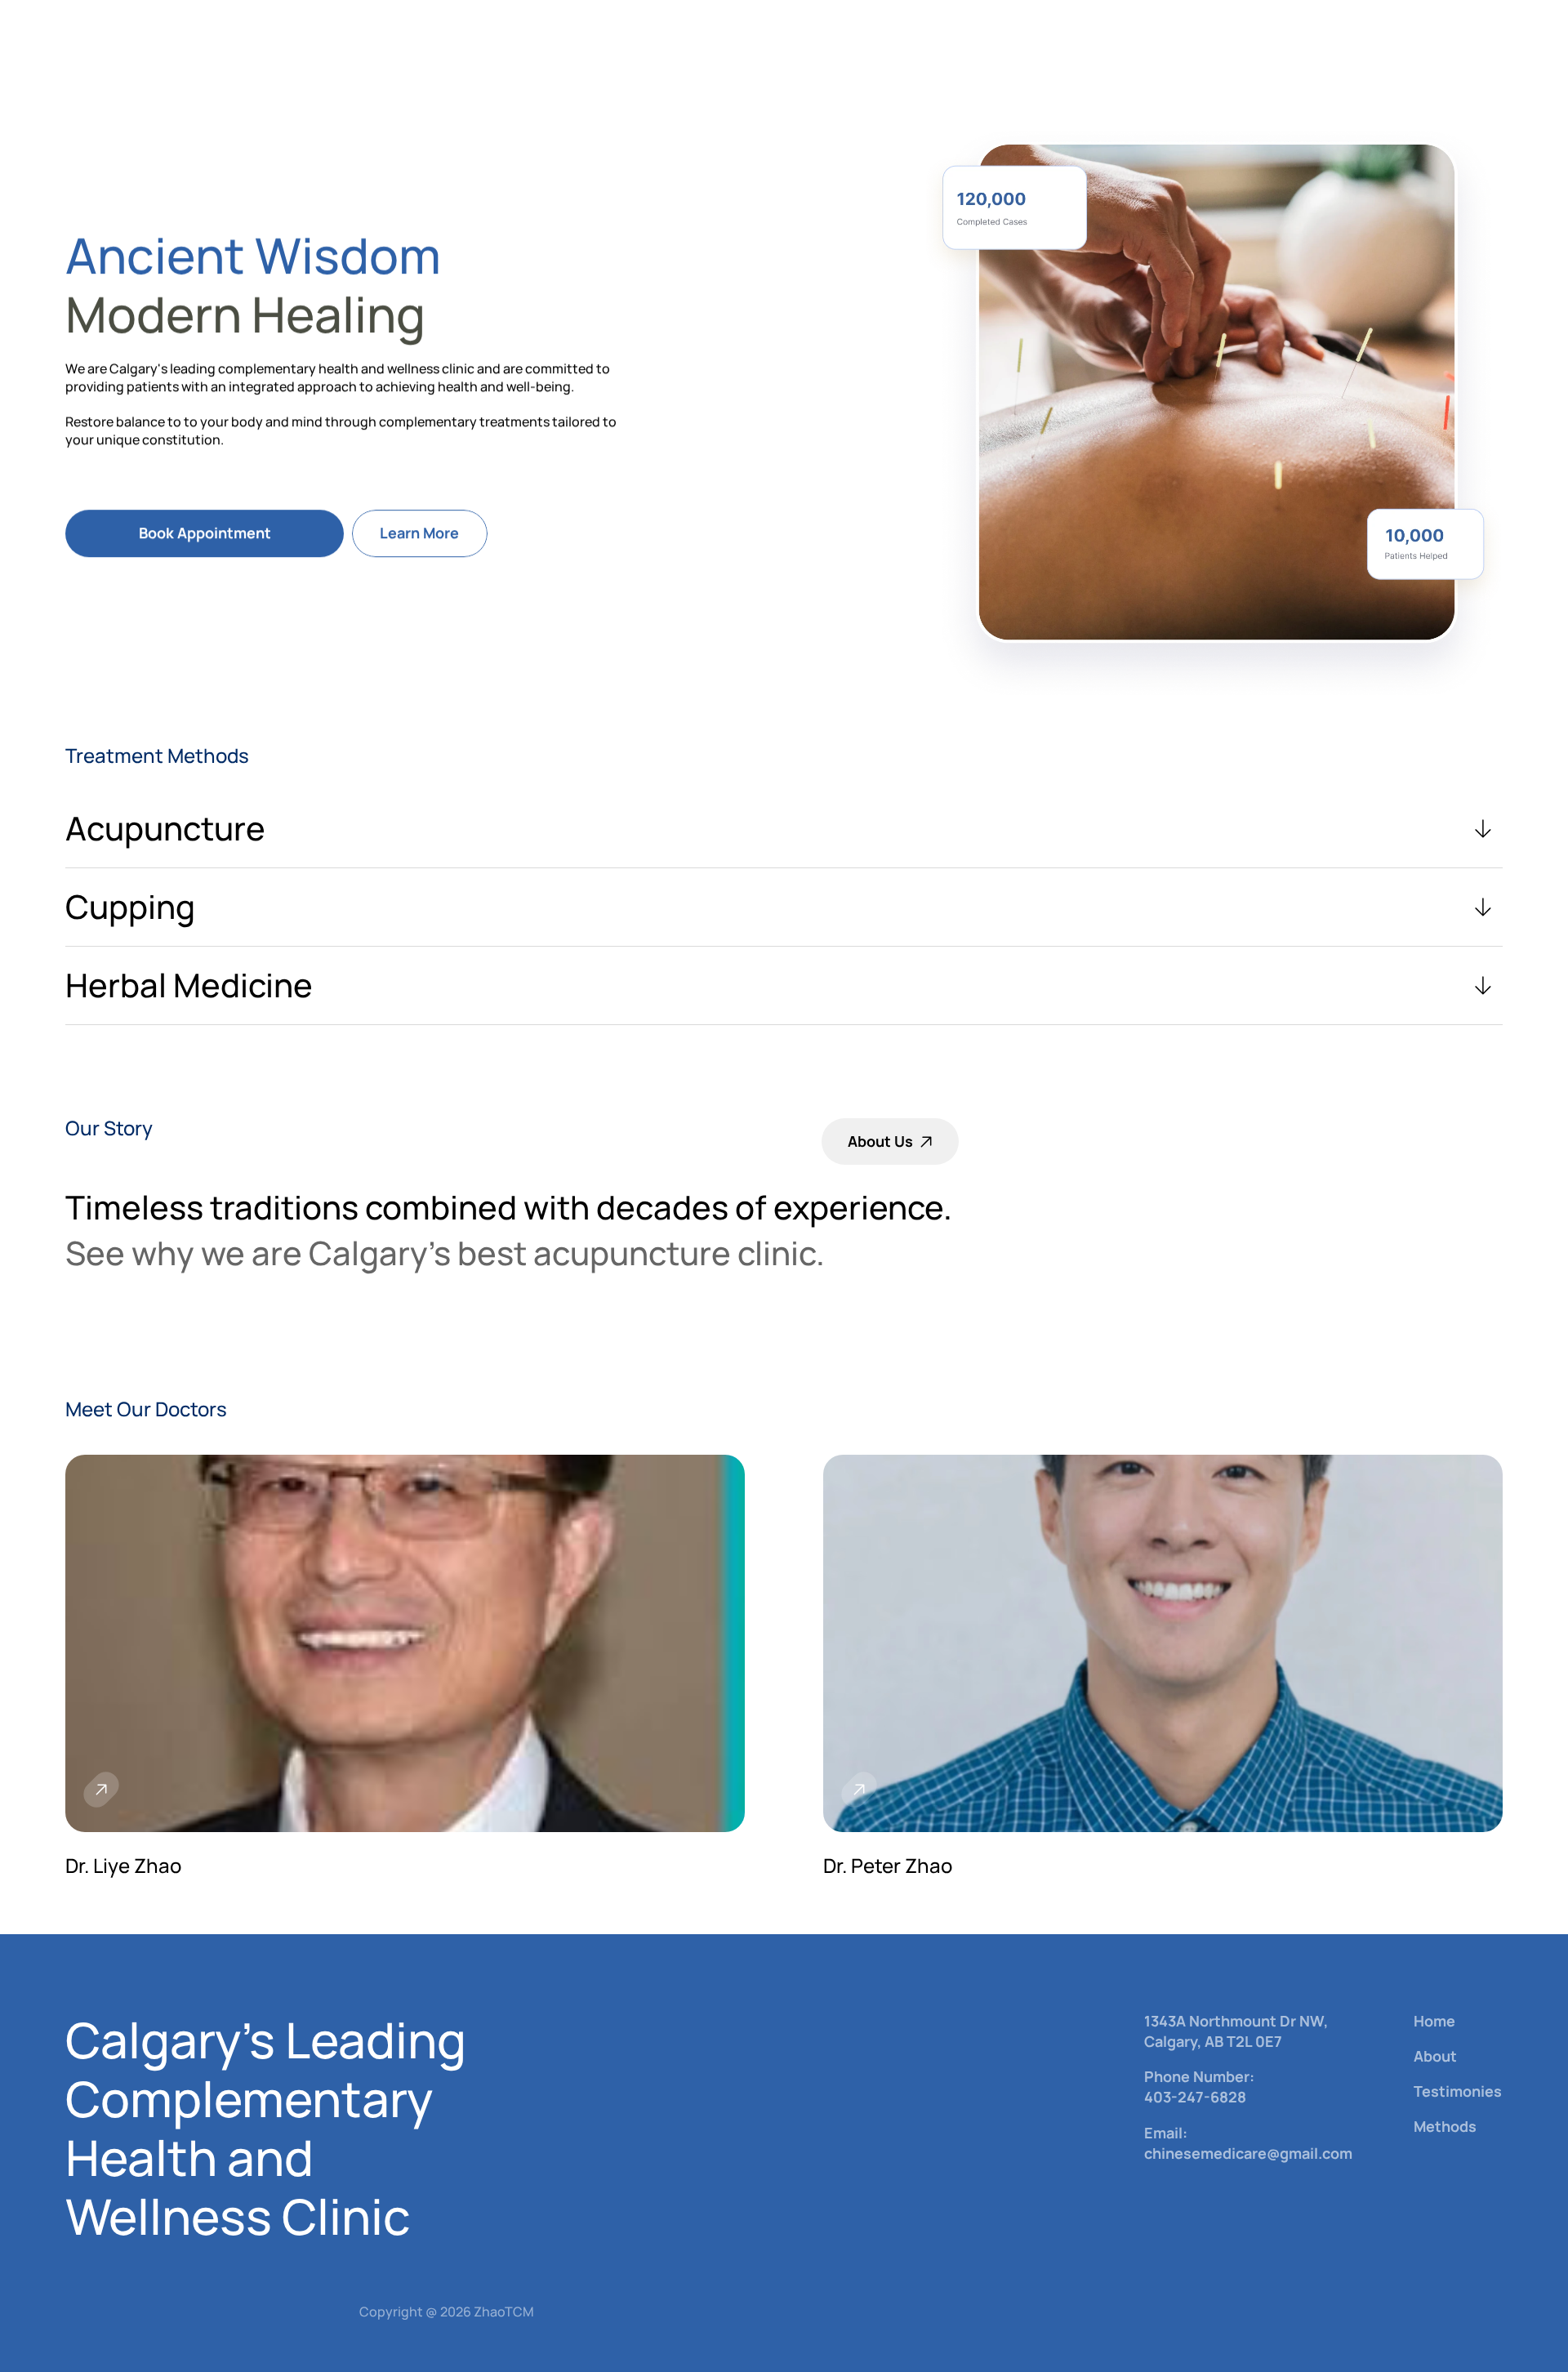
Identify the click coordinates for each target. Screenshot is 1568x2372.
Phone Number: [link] (1201, 2076)
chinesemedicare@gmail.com (1248, 2153)
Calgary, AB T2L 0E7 (1213, 2041)
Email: (1167, 2133)
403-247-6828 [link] (1195, 2098)
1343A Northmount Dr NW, (1236, 2021)
